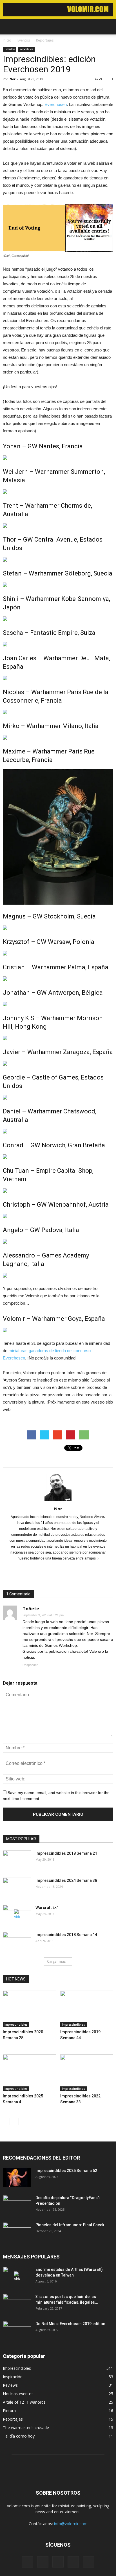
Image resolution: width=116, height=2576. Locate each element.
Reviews (10, 2385)
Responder (30, 1665)
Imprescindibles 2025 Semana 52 (66, 2171)
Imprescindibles (16, 2025)
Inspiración (13, 2377)
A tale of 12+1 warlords (24, 2402)
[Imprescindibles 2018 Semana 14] (17, 1942)
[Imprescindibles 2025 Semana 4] (29, 2073)
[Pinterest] (64, 1568)
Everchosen (56, 104)
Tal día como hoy (19, 2436)
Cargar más (56, 1961)
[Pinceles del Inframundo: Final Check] (17, 2232)
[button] (108, 27)
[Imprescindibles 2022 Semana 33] (87, 2073)
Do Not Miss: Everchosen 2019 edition (70, 2324)
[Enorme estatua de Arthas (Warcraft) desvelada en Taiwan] (17, 2277)
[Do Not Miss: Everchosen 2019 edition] (17, 2331)
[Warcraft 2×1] (17, 1915)
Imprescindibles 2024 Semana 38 (66, 1880)
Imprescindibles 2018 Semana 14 (66, 1935)
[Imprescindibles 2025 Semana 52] (17, 2178)
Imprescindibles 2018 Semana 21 (66, 1853)
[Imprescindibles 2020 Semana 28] (29, 2009)
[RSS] (58, 2562)
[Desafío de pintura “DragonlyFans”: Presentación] (17, 2205)
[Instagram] (43, 2562)
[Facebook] (52, 1568)
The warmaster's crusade (26, 2428)
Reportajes (26, 49)
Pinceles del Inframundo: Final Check (70, 2225)
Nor (13, 79)
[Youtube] (88, 2562)
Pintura (9, 2411)
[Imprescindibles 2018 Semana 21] (17, 1860)
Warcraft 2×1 (47, 1908)
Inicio (7, 40)
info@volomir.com (71, 2524)
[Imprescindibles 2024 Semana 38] (17, 1888)
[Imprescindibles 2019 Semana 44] (87, 2009)
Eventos (10, 49)
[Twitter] (73, 2562)
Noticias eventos (18, 2394)
